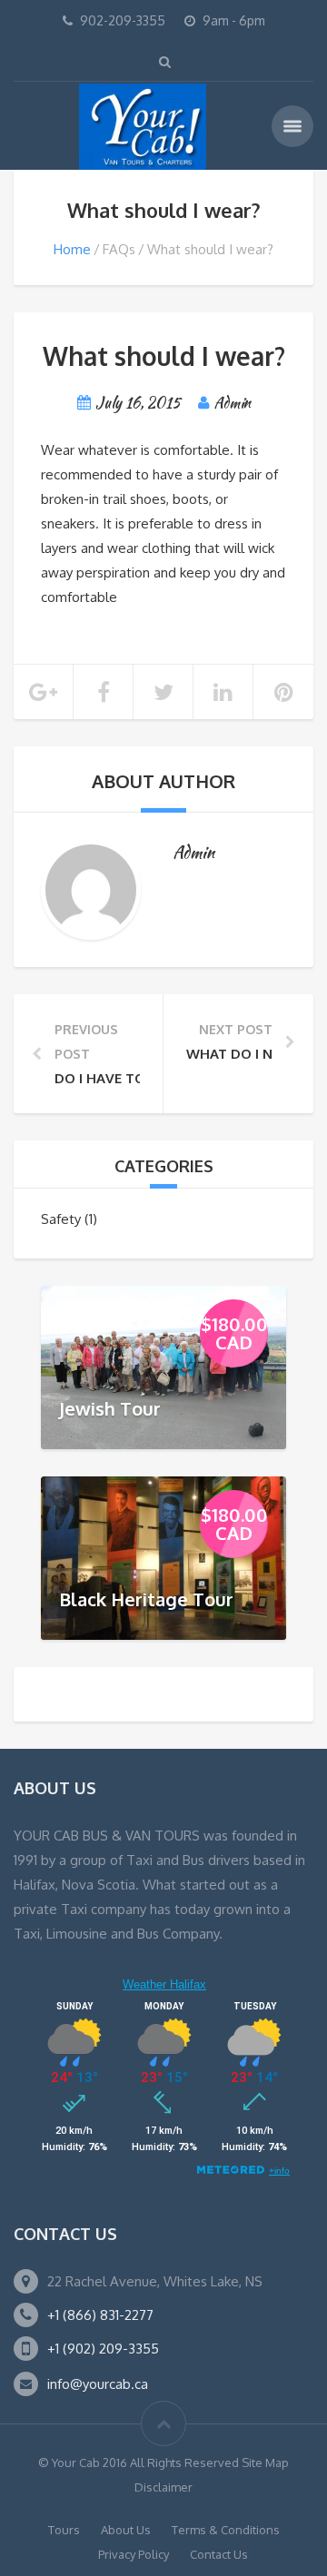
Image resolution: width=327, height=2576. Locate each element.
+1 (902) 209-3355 (103, 2349)
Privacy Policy (134, 2554)
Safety (61, 1219)
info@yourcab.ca (98, 2384)
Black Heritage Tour (146, 1598)
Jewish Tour (110, 1407)
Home (72, 249)
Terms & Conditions (226, 2530)
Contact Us (219, 2554)
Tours (64, 2530)
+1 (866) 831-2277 (100, 2315)
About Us (126, 2530)
